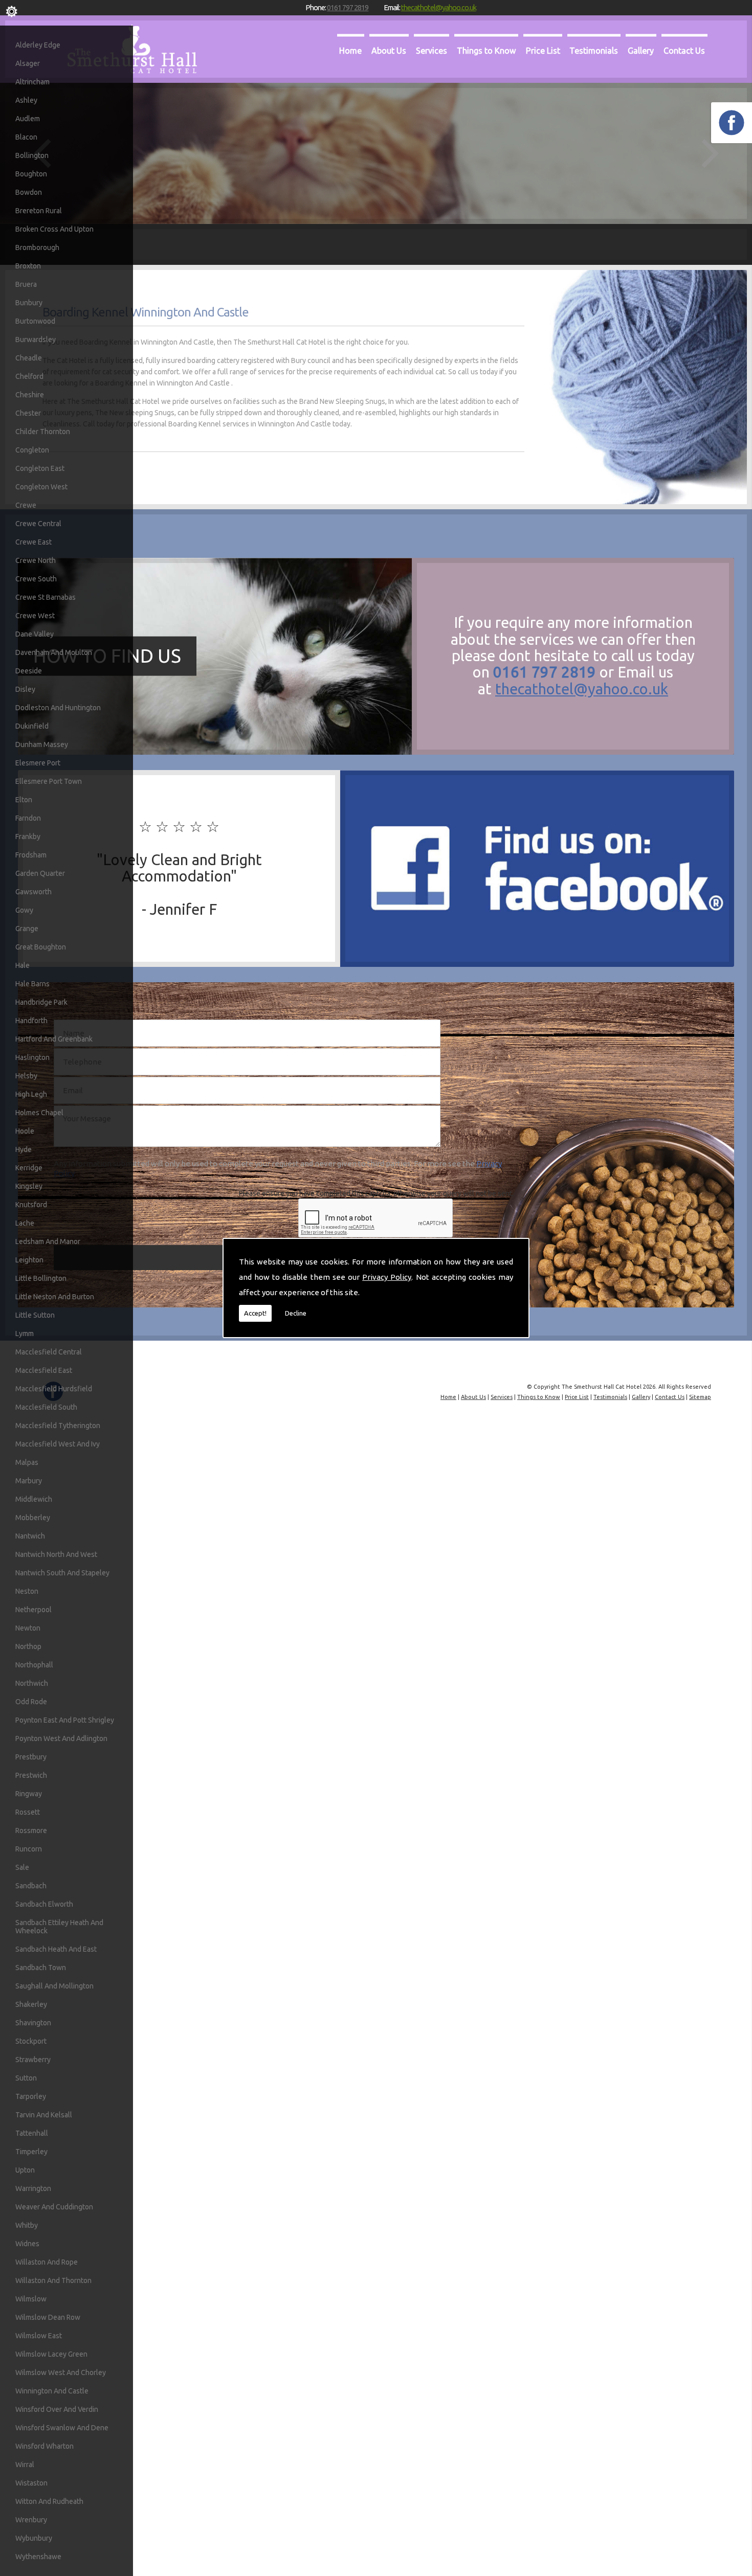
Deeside (29, 671)
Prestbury (31, 1757)
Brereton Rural (39, 211)
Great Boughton (41, 947)
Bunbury (29, 303)
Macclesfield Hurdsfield (54, 1389)
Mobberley (33, 1518)
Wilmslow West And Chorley (61, 2372)
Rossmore (31, 1831)
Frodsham (31, 855)
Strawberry (33, 2060)
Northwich (32, 1683)
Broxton (28, 266)
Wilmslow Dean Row (48, 2317)
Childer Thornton (43, 432)
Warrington (33, 2188)
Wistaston (31, 2483)
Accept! (255, 1313)
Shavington (33, 2023)
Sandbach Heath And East (56, 1949)
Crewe (26, 505)
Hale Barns (32, 984)
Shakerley (31, 2004)
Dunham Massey (42, 744)
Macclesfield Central (49, 1352)
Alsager (28, 63)
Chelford (29, 376)
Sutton (26, 2078)
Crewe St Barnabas (46, 597)
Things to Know (486, 51)
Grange (27, 929)
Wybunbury (34, 2538)
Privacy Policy (387, 1277)
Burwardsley (36, 340)
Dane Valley (35, 634)
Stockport (31, 2041)
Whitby (27, 2225)
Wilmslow (31, 2299)
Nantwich (30, 1536)
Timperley (31, 2152)
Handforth (31, 1021)
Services (432, 51)
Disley (25, 689)
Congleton (32, 450)
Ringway (29, 1794)
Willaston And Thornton (53, 2280)
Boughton (31, 174)
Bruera (26, 284)
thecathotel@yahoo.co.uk (439, 7)
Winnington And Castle (52, 2391)
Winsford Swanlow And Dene (62, 2428)
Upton (25, 2170)
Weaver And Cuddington (54, 2207)
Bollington (32, 155)
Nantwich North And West (56, 1554)
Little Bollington (41, 1278)
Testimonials (594, 51)
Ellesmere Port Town (49, 781)
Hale (23, 965)
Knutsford (31, 1205)
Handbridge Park (41, 1002)
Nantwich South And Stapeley (62, 1573)
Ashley (26, 100)
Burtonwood (35, 321)
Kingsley (29, 1186)
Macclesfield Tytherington (58, 1426)
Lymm (25, 1334)
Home (350, 51)
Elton (24, 800)
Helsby (26, 1076)
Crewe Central (38, 524)
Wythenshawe (38, 2557)
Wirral (25, 2465)
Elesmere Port (38, 763)
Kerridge (29, 1168)
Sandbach (31, 1886)
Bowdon (29, 192)
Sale (22, 1867)
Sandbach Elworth (44, 1904)
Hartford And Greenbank (54, 1039)
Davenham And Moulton (54, 652)
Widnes (27, 2244)
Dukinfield (32, 726)
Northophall (34, 1665)
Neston (27, 1591)
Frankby (28, 837)
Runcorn (29, 1849)
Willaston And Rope (47, 2262)
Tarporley (31, 2096)
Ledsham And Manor (48, 1241)
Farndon (28, 818)
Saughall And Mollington (54, 1986)
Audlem (28, 119)
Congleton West (41, 487)
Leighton (29, 1260)
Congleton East (40, 468)
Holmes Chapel (39, 1113)
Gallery (641, 51)
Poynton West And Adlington (61, 1738)
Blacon (26, 137)
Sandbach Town (41, 1968)
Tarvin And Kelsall (44, 2115)
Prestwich (31, 1775)
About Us (389, 51)
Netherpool (34, 1610)
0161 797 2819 (348, 7)
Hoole (25, 1131)
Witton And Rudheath (49, 2501)
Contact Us (684, 51)
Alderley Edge (38, 45)
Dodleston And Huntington (58, 708)
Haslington (32, 1057)
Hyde (24, 1149)
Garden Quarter (40, 873)
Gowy (24, 910)
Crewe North (36, 560)
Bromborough (37, 247)
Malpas (27, 1462)
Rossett (28, 1812)
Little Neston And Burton (55, 1297)
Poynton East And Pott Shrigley (65, 1720)
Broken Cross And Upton (54, 229)
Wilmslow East (39, 2336)
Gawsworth (34, 892)
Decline (296, 1313)
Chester (28, 413)
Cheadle (29, 358)
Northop (28, 1646)
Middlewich (34, 1499)
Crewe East (34, 542)
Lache (25, 1223)
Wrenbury (31, 2520)
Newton (28, 1628)
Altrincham (32, 82)
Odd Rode (31, 1702)
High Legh (31, 1094)
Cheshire (30, 395)
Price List (543, 51)
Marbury (29, 1481)
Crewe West (35, 616)
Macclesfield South (46, 1407)
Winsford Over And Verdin (57, 2409)
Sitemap (700, 1397)
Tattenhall (32, 2133)
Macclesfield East (44, 1370)
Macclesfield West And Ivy (58, 1444)
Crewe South (36, 579)
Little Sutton (35, 1315)
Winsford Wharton (45, 2446)
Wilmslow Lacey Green (51, 2354)
